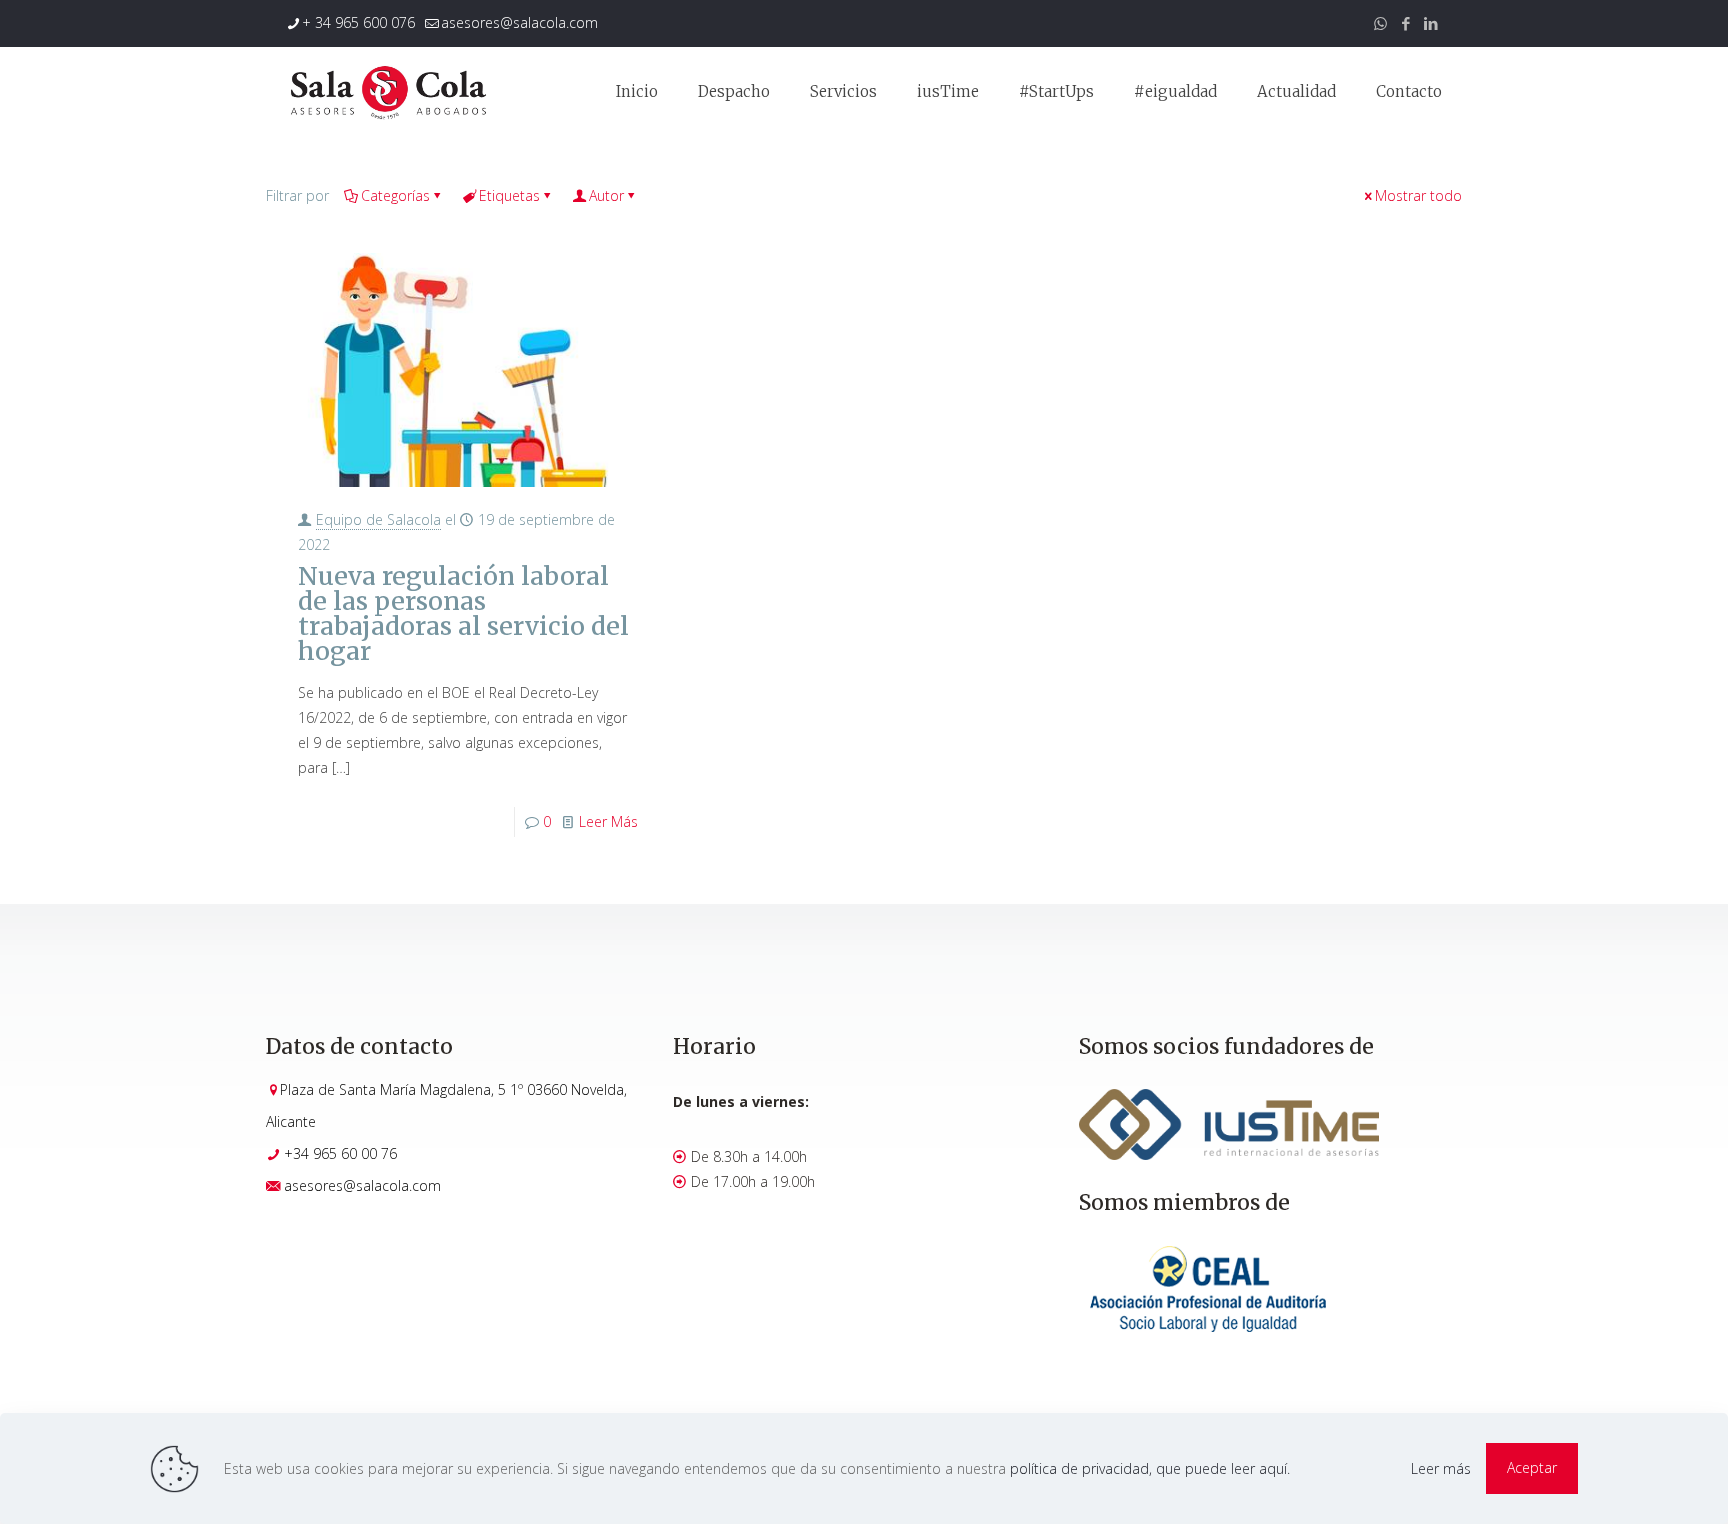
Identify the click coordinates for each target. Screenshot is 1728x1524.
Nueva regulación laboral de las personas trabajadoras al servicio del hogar (463, 613)
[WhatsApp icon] (1380, 23)
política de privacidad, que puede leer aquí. (1150, 1468)
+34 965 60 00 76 (340, 1153)
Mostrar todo (1418, 195)
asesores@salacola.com (519, 22)
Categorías (395, 195)
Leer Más (608, 821)
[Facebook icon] (1405, 23)
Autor (606, 195)
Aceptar (1532, 1467)
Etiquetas (509, 195)
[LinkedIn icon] (1430, 23)
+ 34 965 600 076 (358, 22)
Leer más (1441, 1468)
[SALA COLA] (388, 92)
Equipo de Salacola (378, 519)
